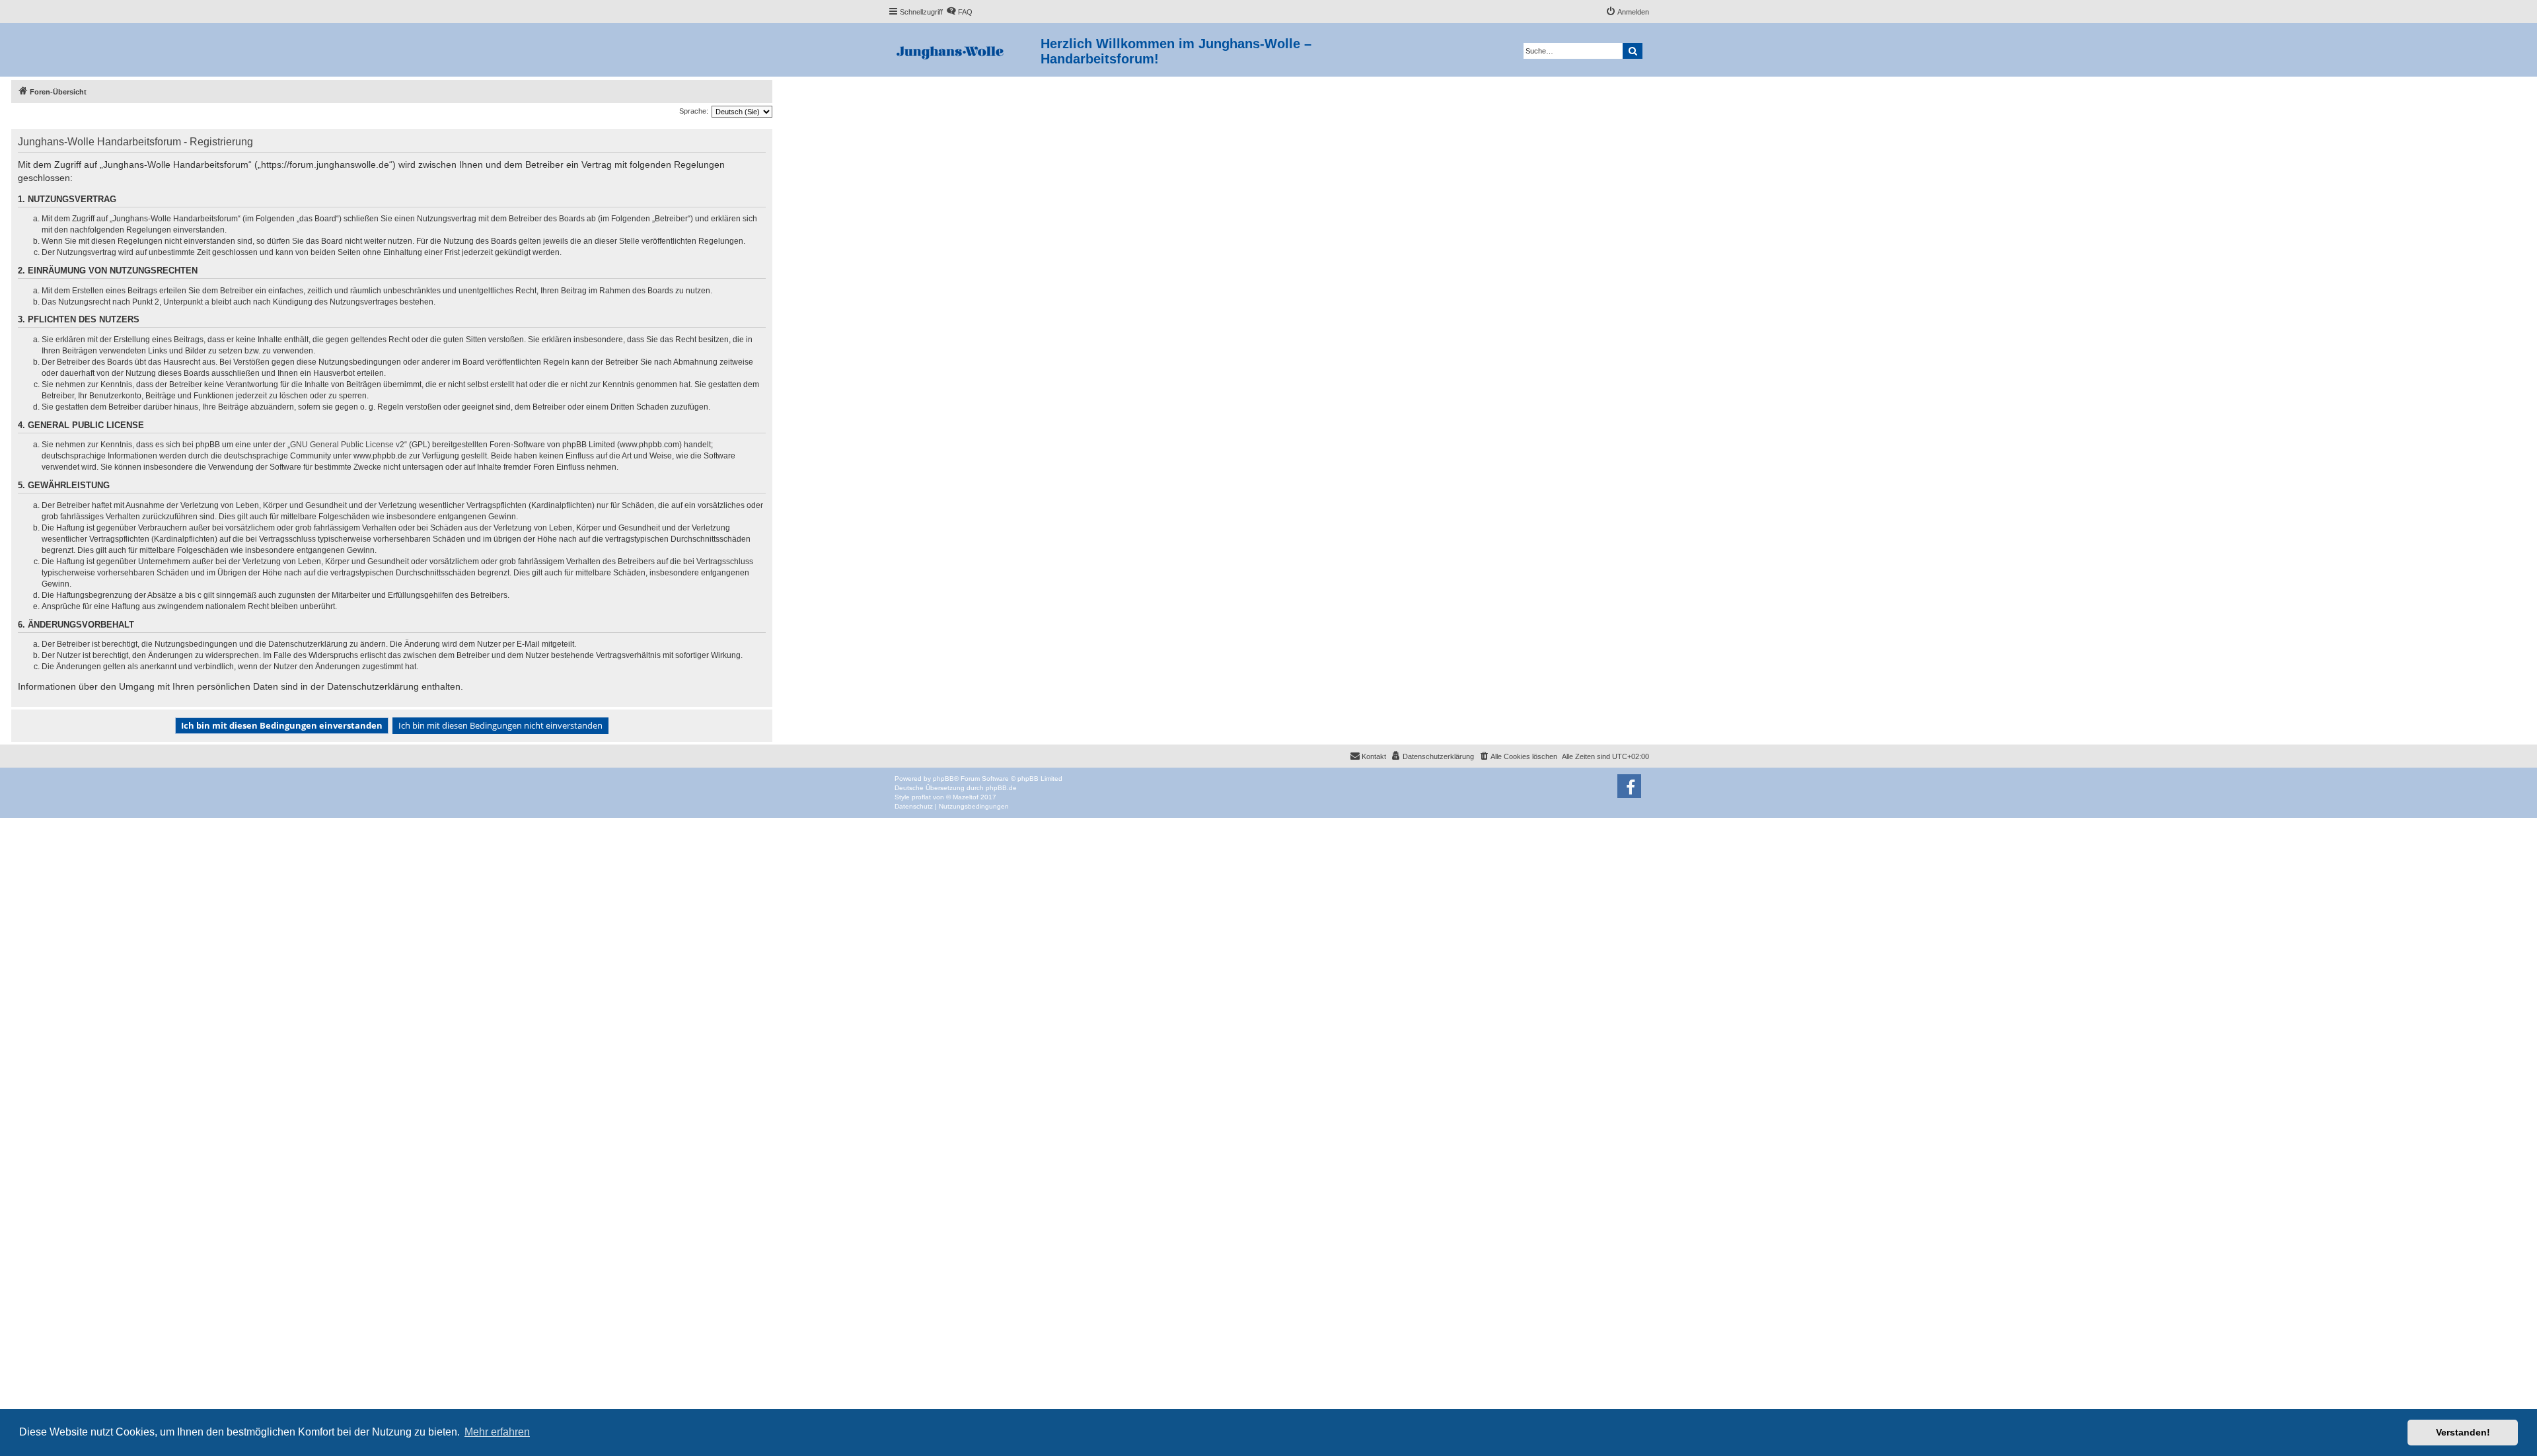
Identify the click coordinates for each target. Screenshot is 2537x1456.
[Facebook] (1629, 786)
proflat (921, 797)
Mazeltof (966, 797)
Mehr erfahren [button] (497, 1432)
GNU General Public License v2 (347, 445)
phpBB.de (1001, 788)
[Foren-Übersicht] (964, 50)
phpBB (943, 779)
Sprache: (694, 111)
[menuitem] (959, 12)
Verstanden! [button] (2463, 1432)
